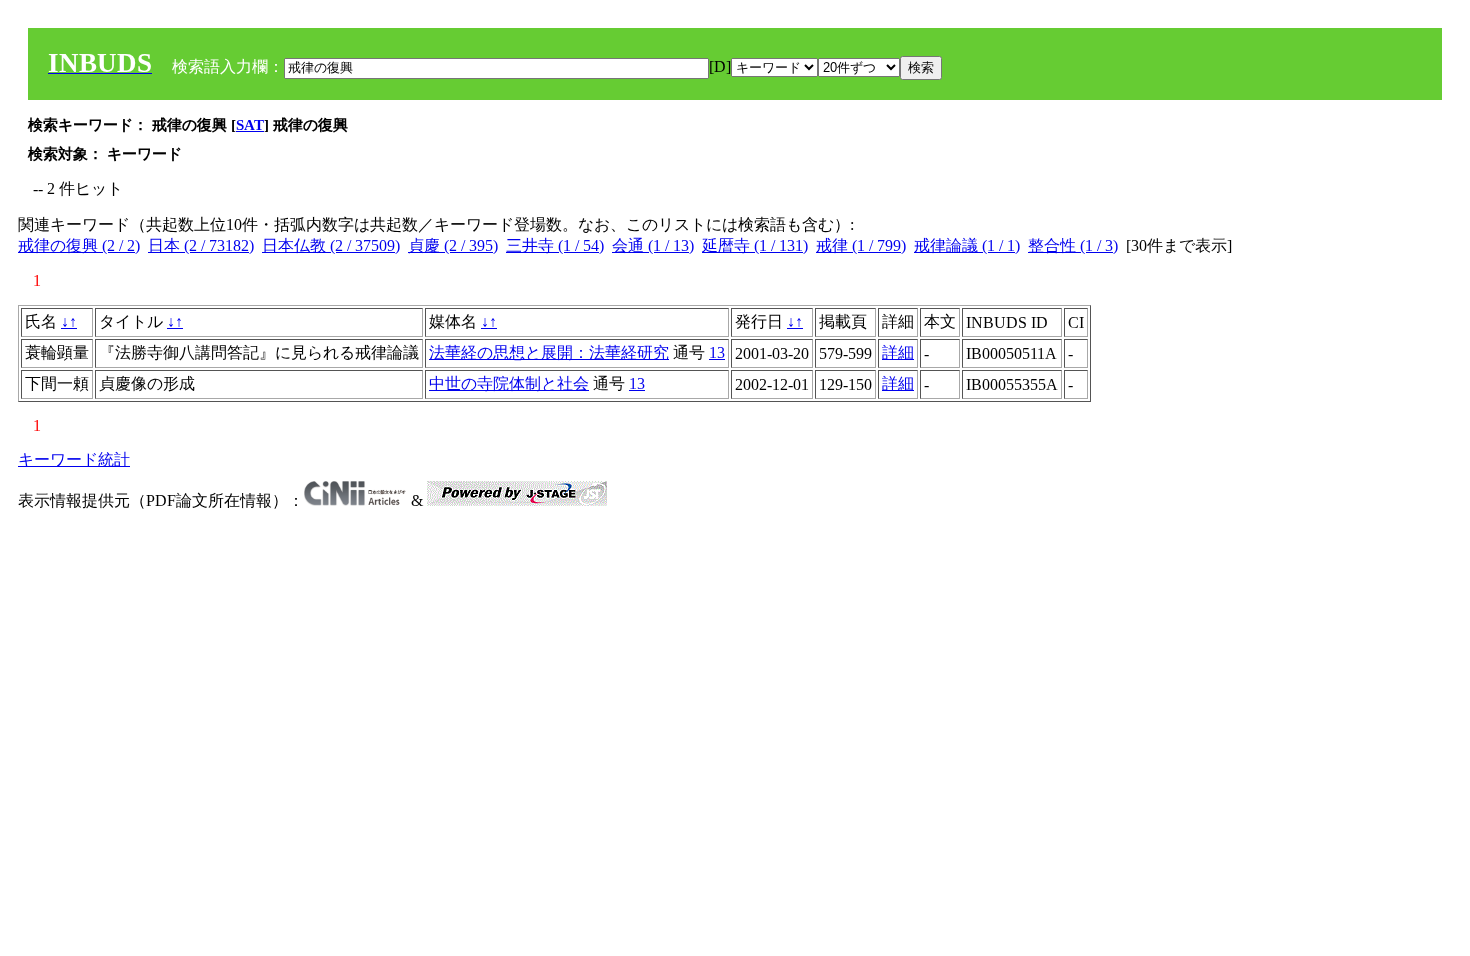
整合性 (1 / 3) (1073, 245)
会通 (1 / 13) (653, 245)
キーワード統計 (74, 459)
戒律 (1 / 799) (861, 245)
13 (717, 352)
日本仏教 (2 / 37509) (331, 245)
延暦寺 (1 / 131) (755, 245)
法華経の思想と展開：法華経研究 (549, 352)
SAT (250, 125)
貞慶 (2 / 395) (453, 245)
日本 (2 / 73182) (201, 245)
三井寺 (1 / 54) (555, 245)
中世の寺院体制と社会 (509, 383)
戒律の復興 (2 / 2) (79, 245)
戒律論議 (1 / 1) (967, 245)
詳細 (898, 352)
